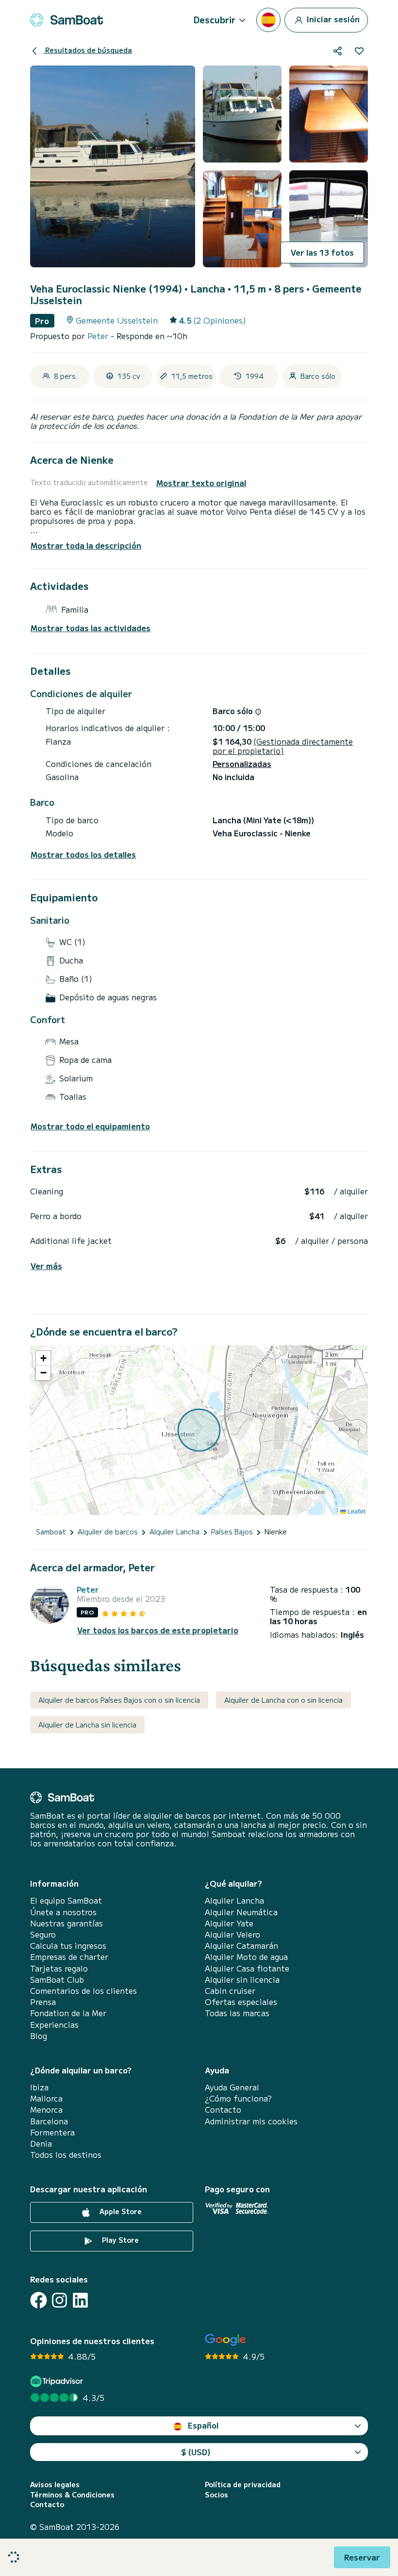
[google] (225, 2340)
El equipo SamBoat (66, 1900)
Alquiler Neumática (241, 1912)
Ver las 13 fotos (322, 252)
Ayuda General (232, 2087)
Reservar (362, 2557)
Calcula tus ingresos (68, 1946)
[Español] (268, 20)
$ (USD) (196, 2452)
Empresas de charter (69, 1957)
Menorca (46, 2110)
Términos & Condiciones (72, 2495)
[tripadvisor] (58, 2381)
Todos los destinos (66, 2155)
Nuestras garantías (66, 1923)
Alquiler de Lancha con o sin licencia (283, 1700)
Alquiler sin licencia (242, 1980)
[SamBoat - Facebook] (39, 2300)
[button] (43, 1358)
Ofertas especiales (241, 2002)
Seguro (43, 1934)
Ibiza (39, 2087)
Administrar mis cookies (251, 2121)
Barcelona (49, 2121)
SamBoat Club (57, 1980)
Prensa (43, 2002)
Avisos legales (55, 2485)
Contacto (223, 2110)
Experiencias (54, 2025)
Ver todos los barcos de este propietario (158, 1630)
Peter (99, 336)
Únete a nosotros (63, 1912)
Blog (39, 2036)
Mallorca (46, 2098)
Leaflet (356, 1511)
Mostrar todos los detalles (83, 855)
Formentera (52, 2132)
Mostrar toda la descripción (86, 545)
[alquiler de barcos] (66, 20)
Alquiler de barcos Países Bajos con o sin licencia (119, 1700)
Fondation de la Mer (68, 2013)
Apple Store (120, 2211)
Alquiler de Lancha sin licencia (87, 1725)
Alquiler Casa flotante (247, 1968)
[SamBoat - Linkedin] (80, 2300)
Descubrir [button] (215, 19)
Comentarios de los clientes (83, 1991)
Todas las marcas (237, 2013)
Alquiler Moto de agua (246, 1957)
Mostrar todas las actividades (91, 628)
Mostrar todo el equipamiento (90, 1126)
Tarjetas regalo (59, 1968)
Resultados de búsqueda (88, 50)
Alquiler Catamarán (241, 1946)
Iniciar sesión (332, 18)
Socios (216, 2495)
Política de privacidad (243, 2485)
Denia (41, 2144)
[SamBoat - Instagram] (59, 2300)
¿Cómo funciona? (238, 2098)
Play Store (119, 2240)
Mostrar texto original (201, 483)
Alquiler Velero (232, 1934)
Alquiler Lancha (234, 1900)
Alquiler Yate (229, 1923)
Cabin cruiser (230, 1991)
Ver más (46, 1266)
